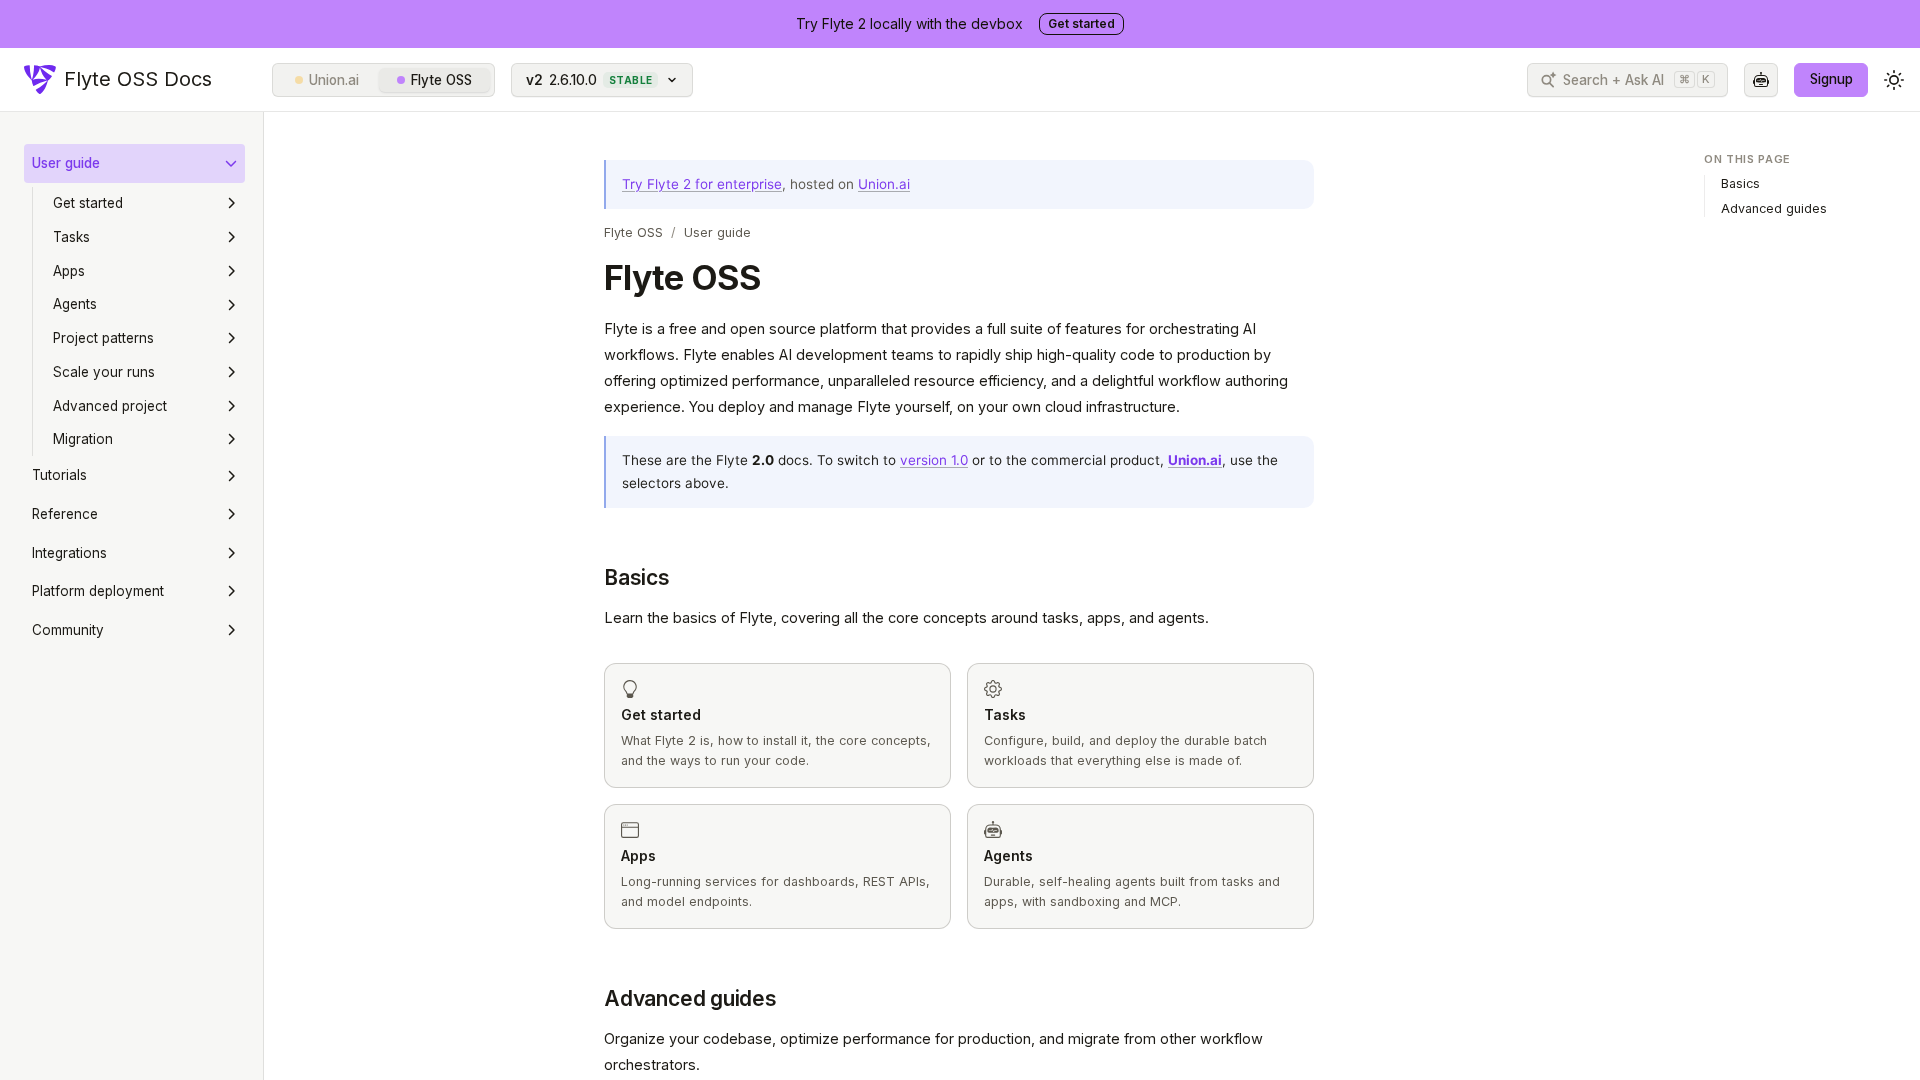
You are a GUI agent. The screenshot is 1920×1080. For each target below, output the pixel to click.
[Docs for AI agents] (1761, 80)
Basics (637, 577)
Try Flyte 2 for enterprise (702, 184)
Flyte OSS (441, 80)
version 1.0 (934, 460)
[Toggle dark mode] (1894, 80)
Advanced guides (690, 998)
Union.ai (334, 80)
